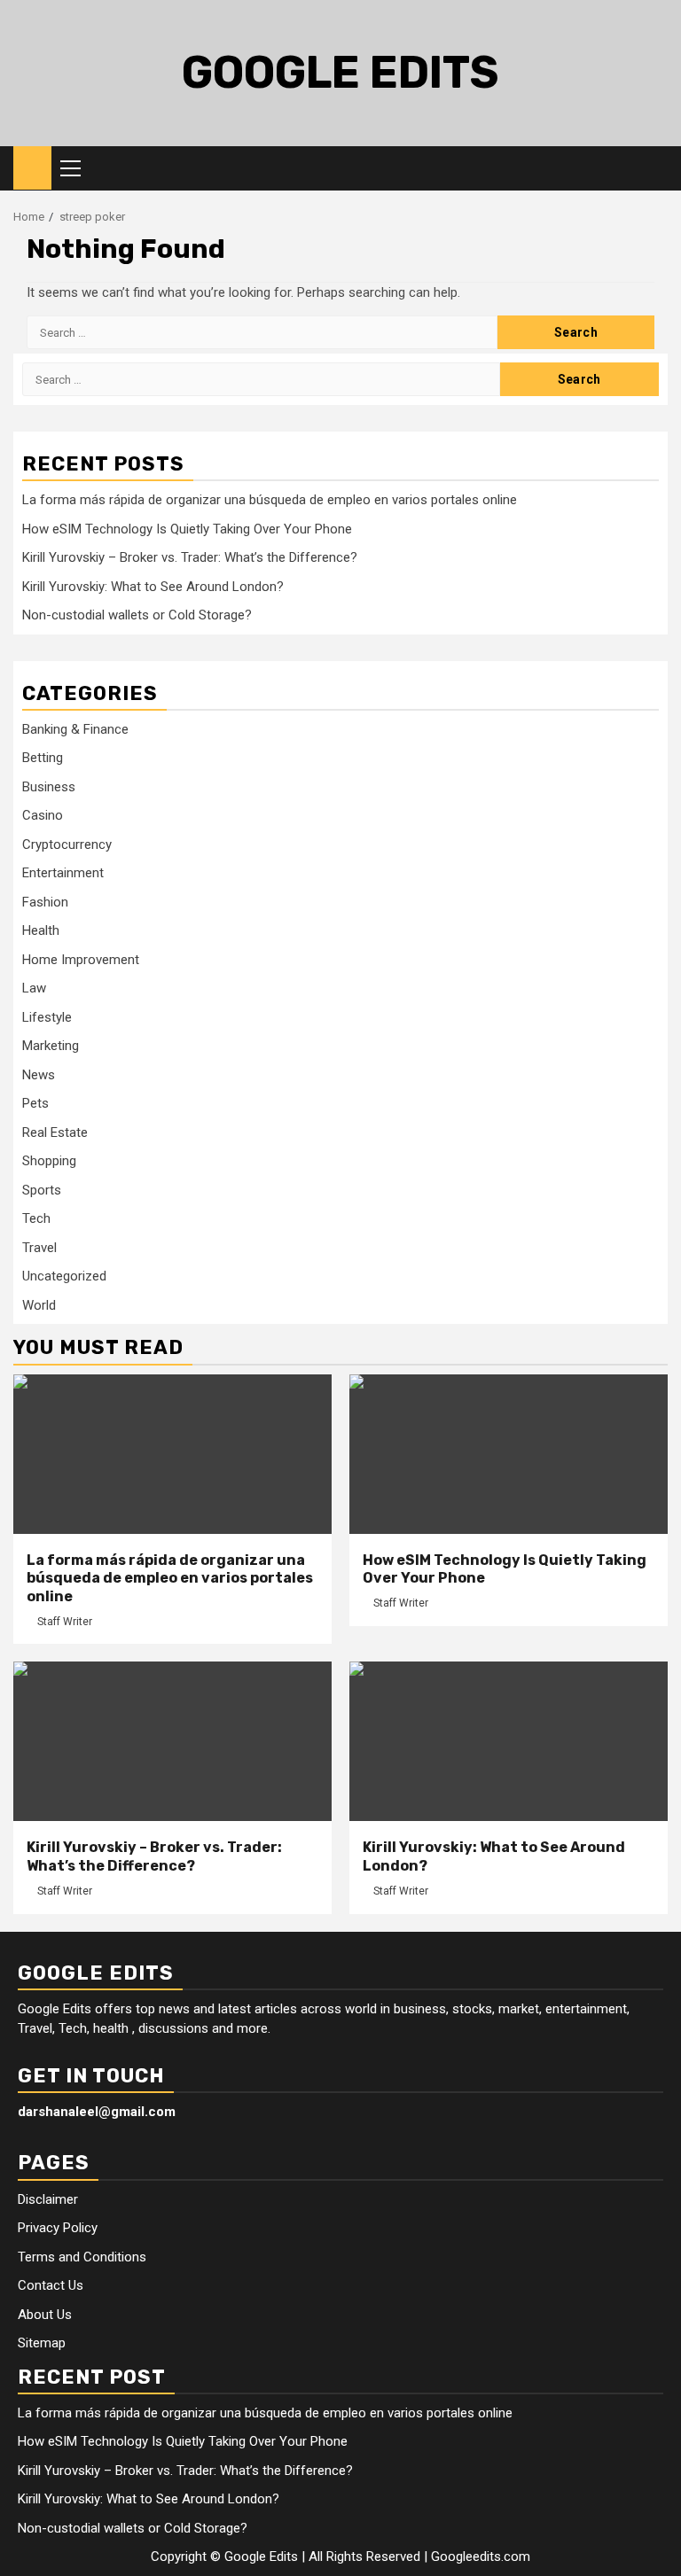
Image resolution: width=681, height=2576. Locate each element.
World (39, 1305)
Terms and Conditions (82, 2257)
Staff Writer (65, 1622)
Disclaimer (48, 2199)
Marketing (51, 1046)
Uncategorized (64, 1276)
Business (49, 787)
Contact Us (51, 2285)
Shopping (49, 1161)
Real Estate (55, 1132)
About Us (45, 2315)
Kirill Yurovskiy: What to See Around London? (153, 587)
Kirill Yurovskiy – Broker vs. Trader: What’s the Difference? (190, 557)
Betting (43, 758)
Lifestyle (47, 1017)
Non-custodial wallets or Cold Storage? (137, 615)
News (39, 1075)
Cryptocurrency (67, 844)
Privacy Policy (58, 2228)
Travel (39, 1248)
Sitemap (42, 2343)
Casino (43, 815)
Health (41, 930)
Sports (42, 1190)
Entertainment (63, 873)
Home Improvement (81, 960)
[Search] (655, 168)
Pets (35, 1103)
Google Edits (340, 73)
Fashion (45, 902)
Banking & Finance (75, 729)
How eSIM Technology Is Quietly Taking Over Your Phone (187, 529)
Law (34, 988)
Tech (36, 1218)
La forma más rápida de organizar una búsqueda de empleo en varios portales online (270, 500)
